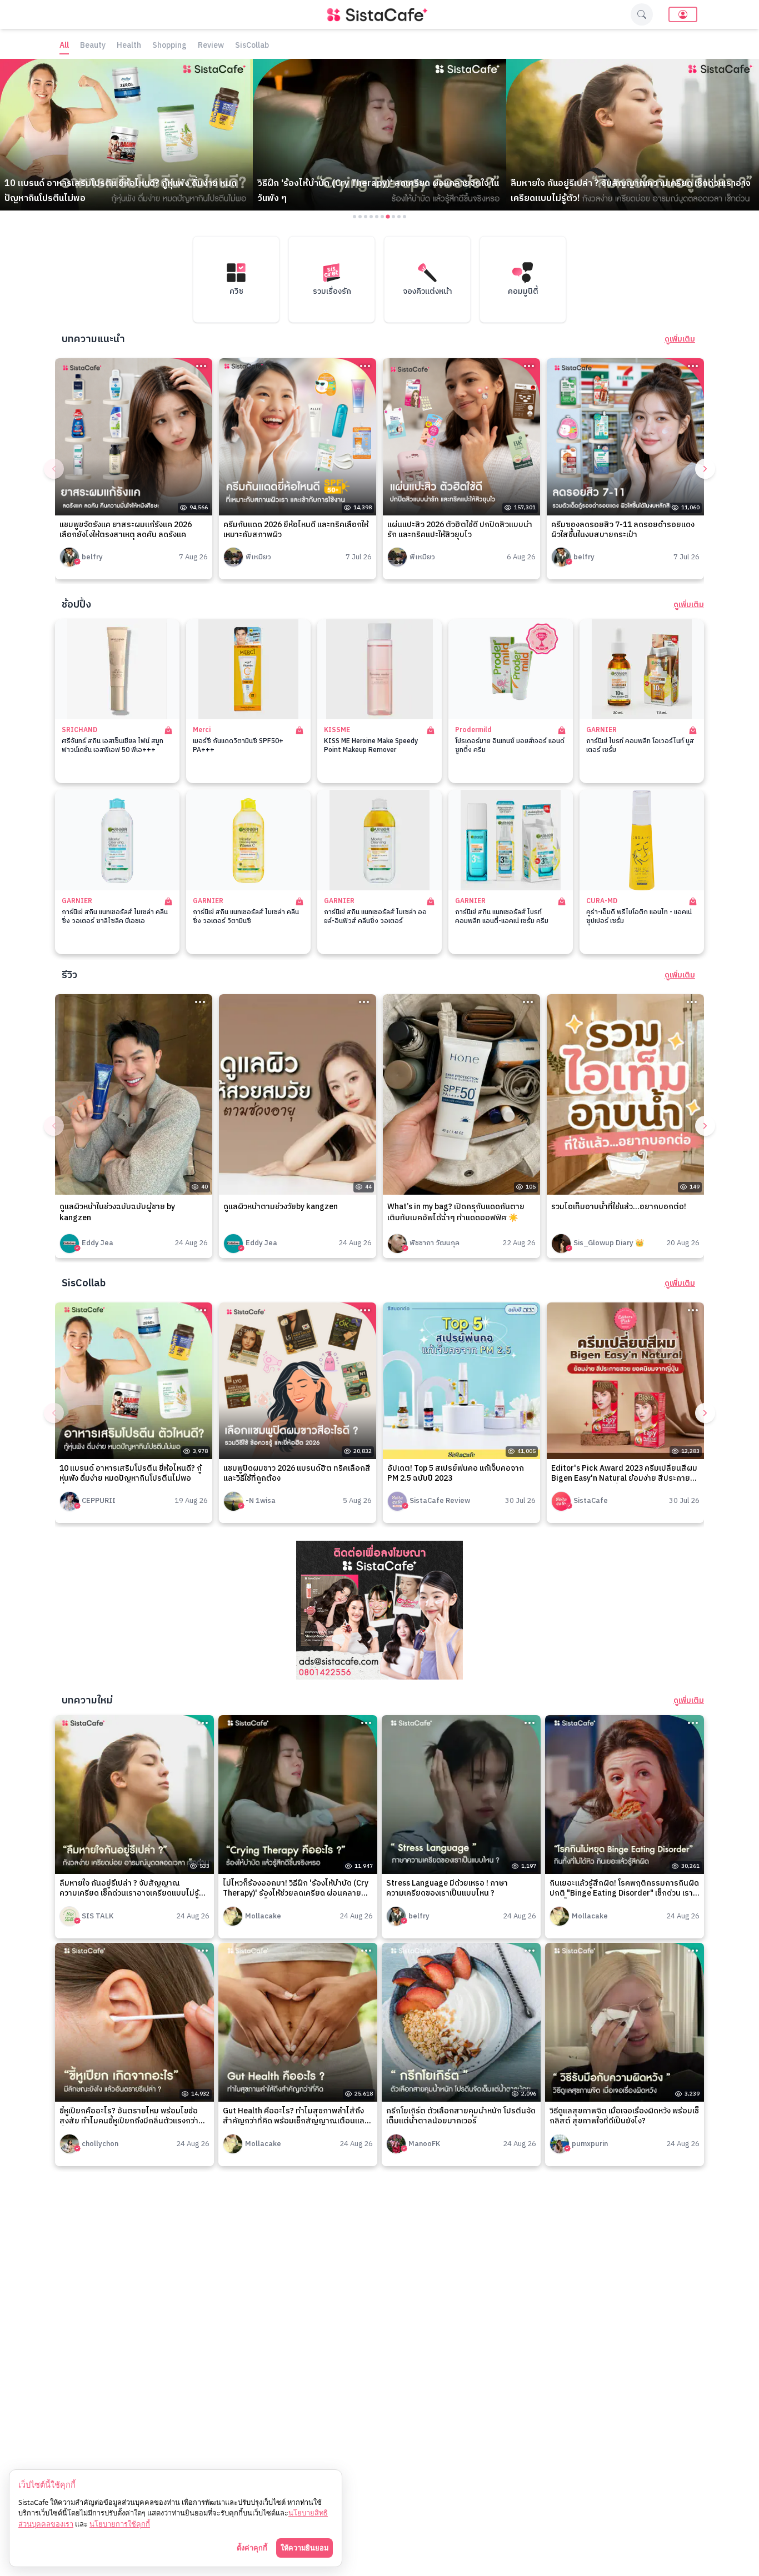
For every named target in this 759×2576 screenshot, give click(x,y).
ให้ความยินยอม (304, 2548)
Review (211, 46)
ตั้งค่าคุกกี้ (252, 2548)
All (64, 46)
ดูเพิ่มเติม (680, 339)
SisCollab (252, 46)
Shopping (169, 46)
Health (129, 46)
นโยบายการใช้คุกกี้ (120, 2524)
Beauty (93, 46)
